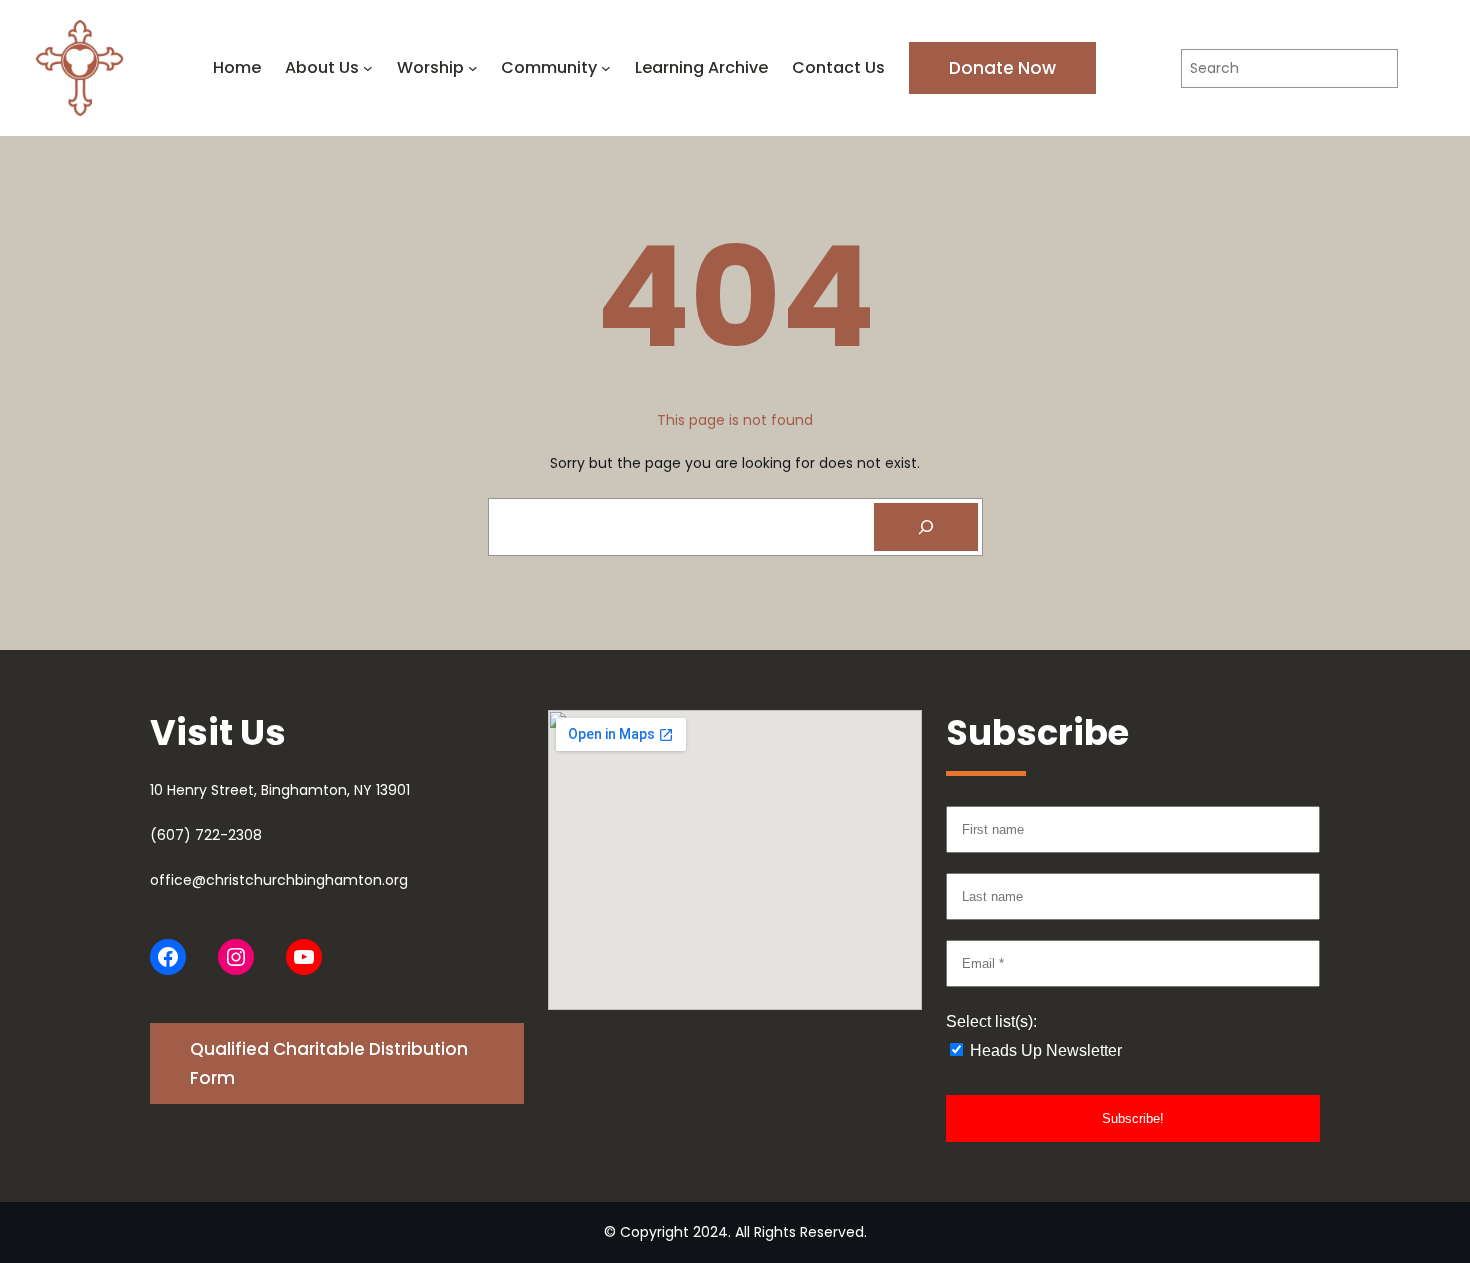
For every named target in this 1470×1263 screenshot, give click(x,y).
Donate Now (1002, 68)
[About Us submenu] (368, 68)
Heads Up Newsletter (1044, 1050)
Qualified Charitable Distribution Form (329, 1063)
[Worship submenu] (473, 68)
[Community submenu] (606, 68)
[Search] (926, 527)
